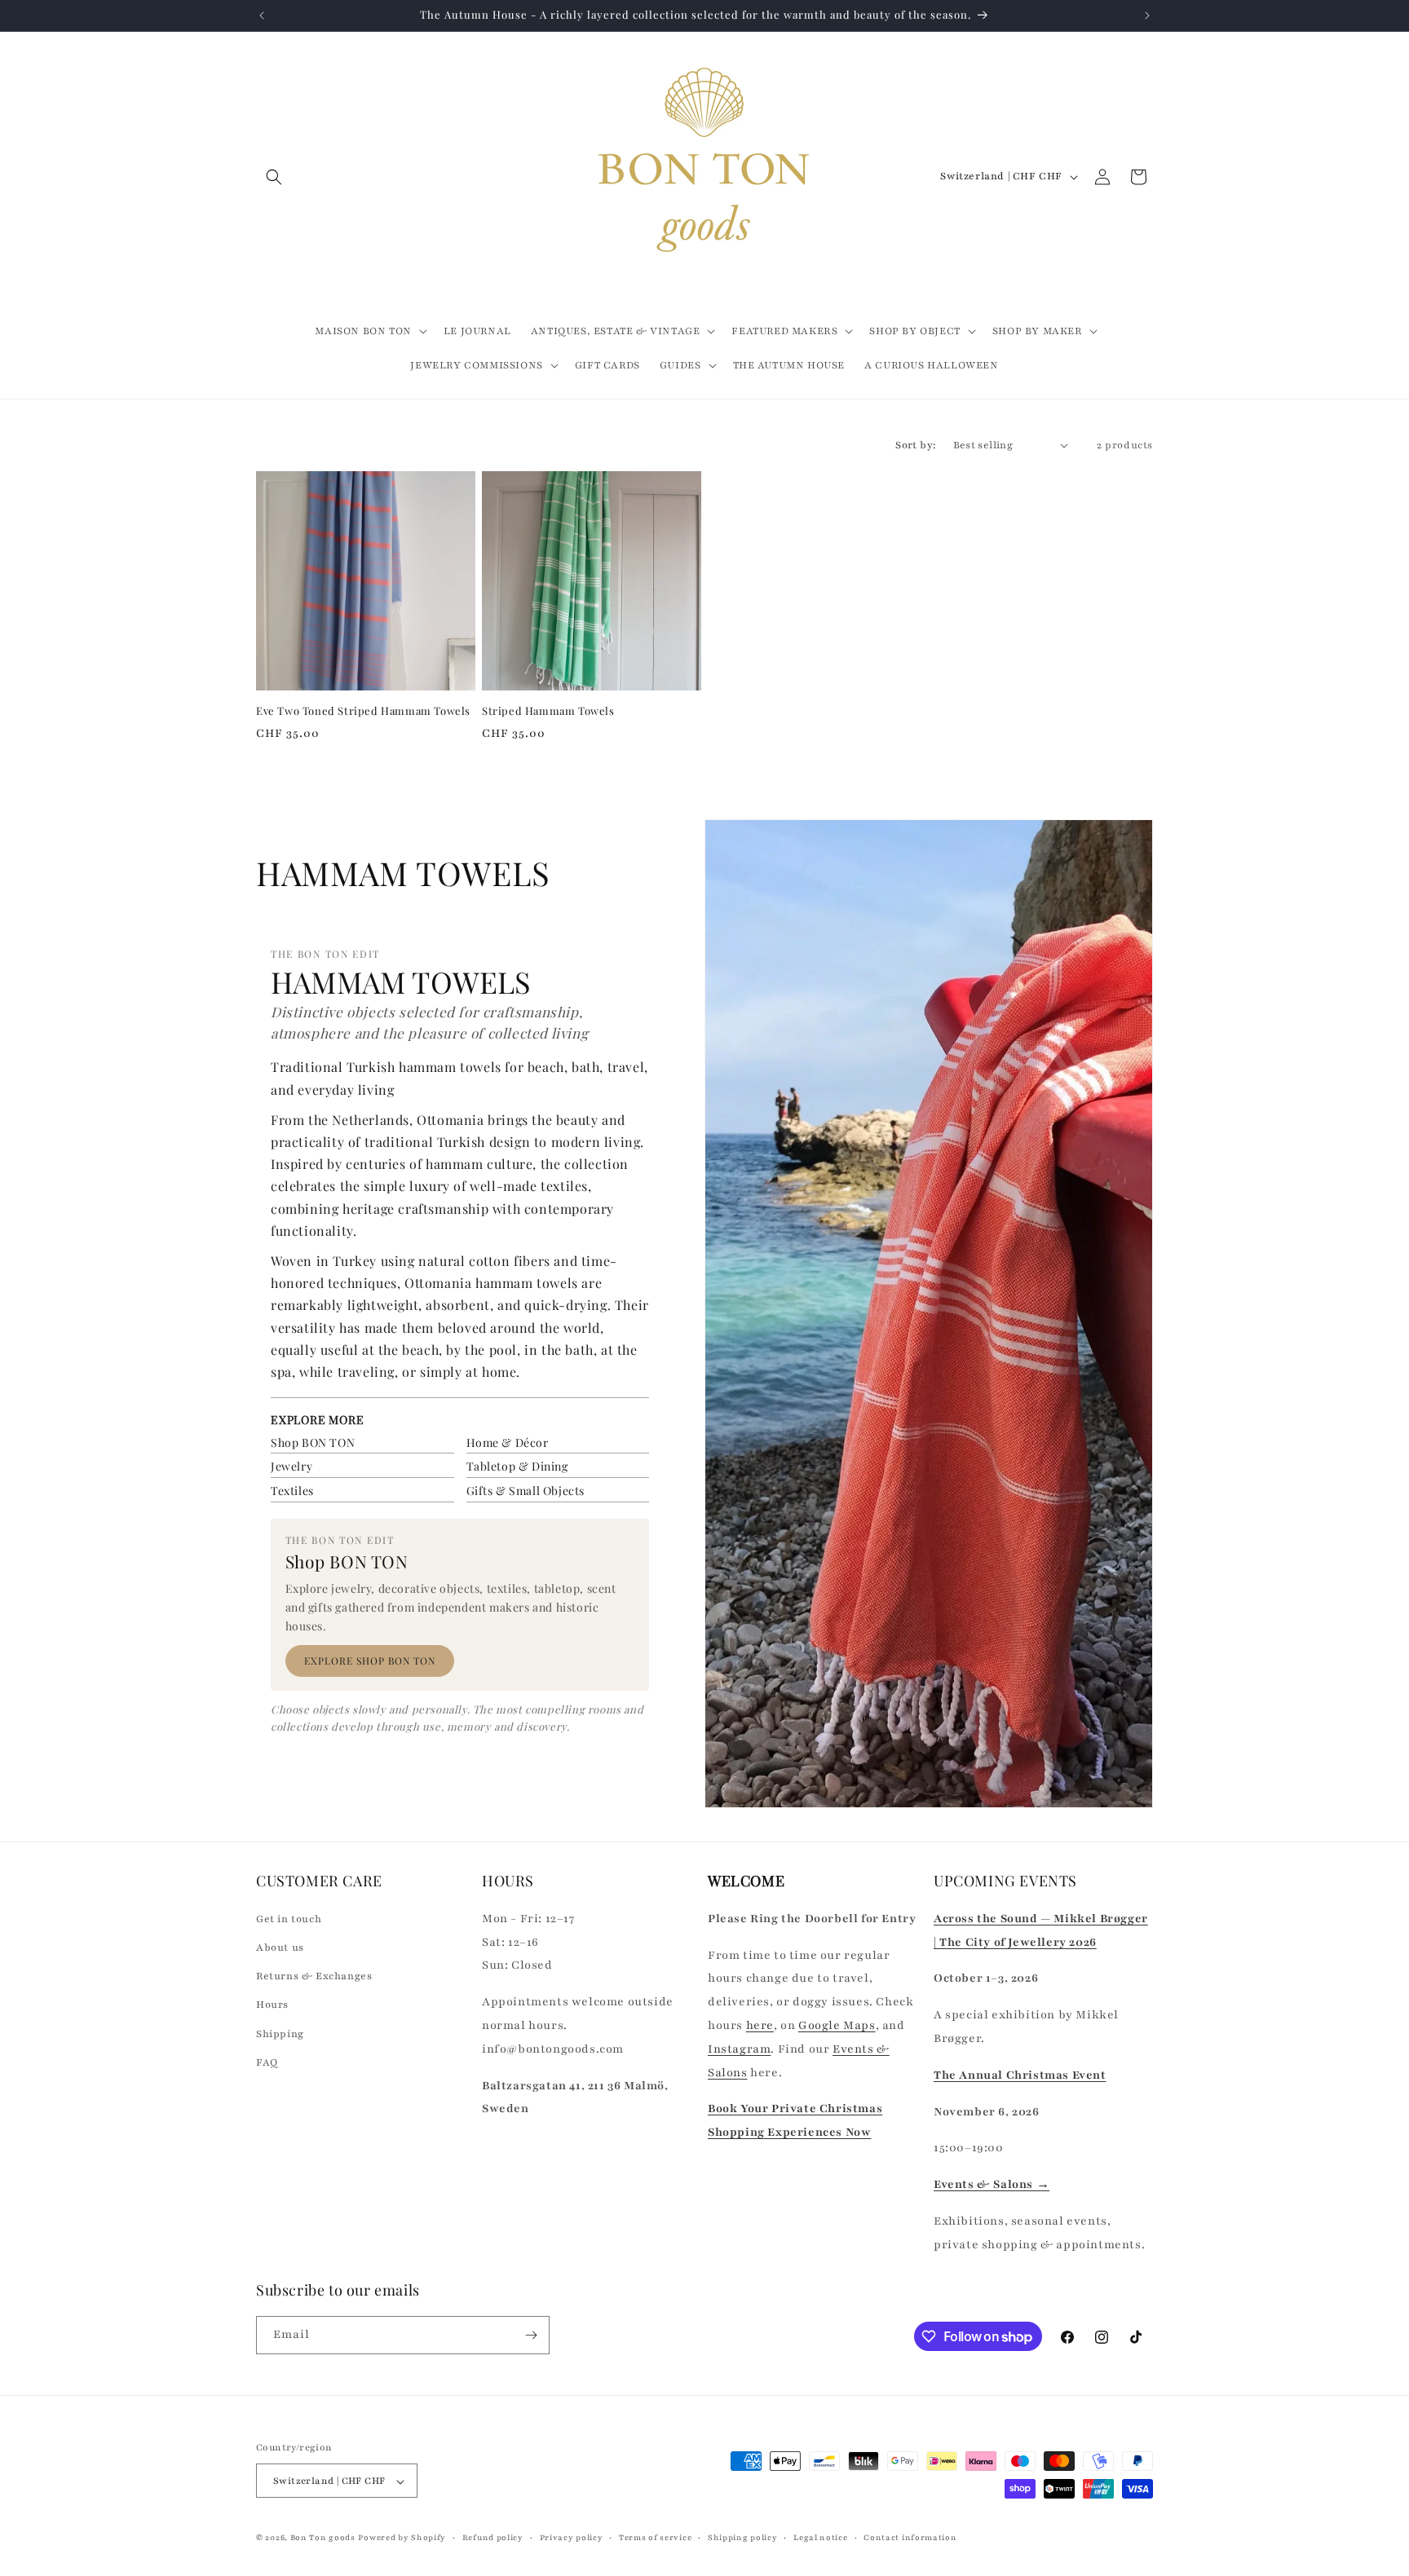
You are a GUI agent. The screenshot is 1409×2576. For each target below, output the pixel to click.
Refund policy (493, 2537)
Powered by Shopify (402, 2538)
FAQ (267, 2062)
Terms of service (655, 2537)
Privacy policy (572, 2537)
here (760, 2025)
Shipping (280, 2033)
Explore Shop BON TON (370, 1661)
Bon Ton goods (323, 2538)
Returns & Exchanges (314, 1975)
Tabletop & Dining (517, 1466)
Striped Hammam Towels (548, 711)
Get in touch (289, 1918)
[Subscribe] (531, 2335)
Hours (272, 2005)
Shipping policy (743, 2537)
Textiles (292, 1491)
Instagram (739, 2048)
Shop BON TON (313, 1442)
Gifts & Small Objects (526, 1491)
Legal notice (820, 2537)
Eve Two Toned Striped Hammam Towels (363, 711)
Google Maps (837, 2025)
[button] (274, 177)
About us (280, 1947)
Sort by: (916, 445)
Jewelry (292, 1466)
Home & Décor (508, 1442)
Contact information (910, 2537)
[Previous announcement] (262, 15)
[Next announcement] (1147, 15)
